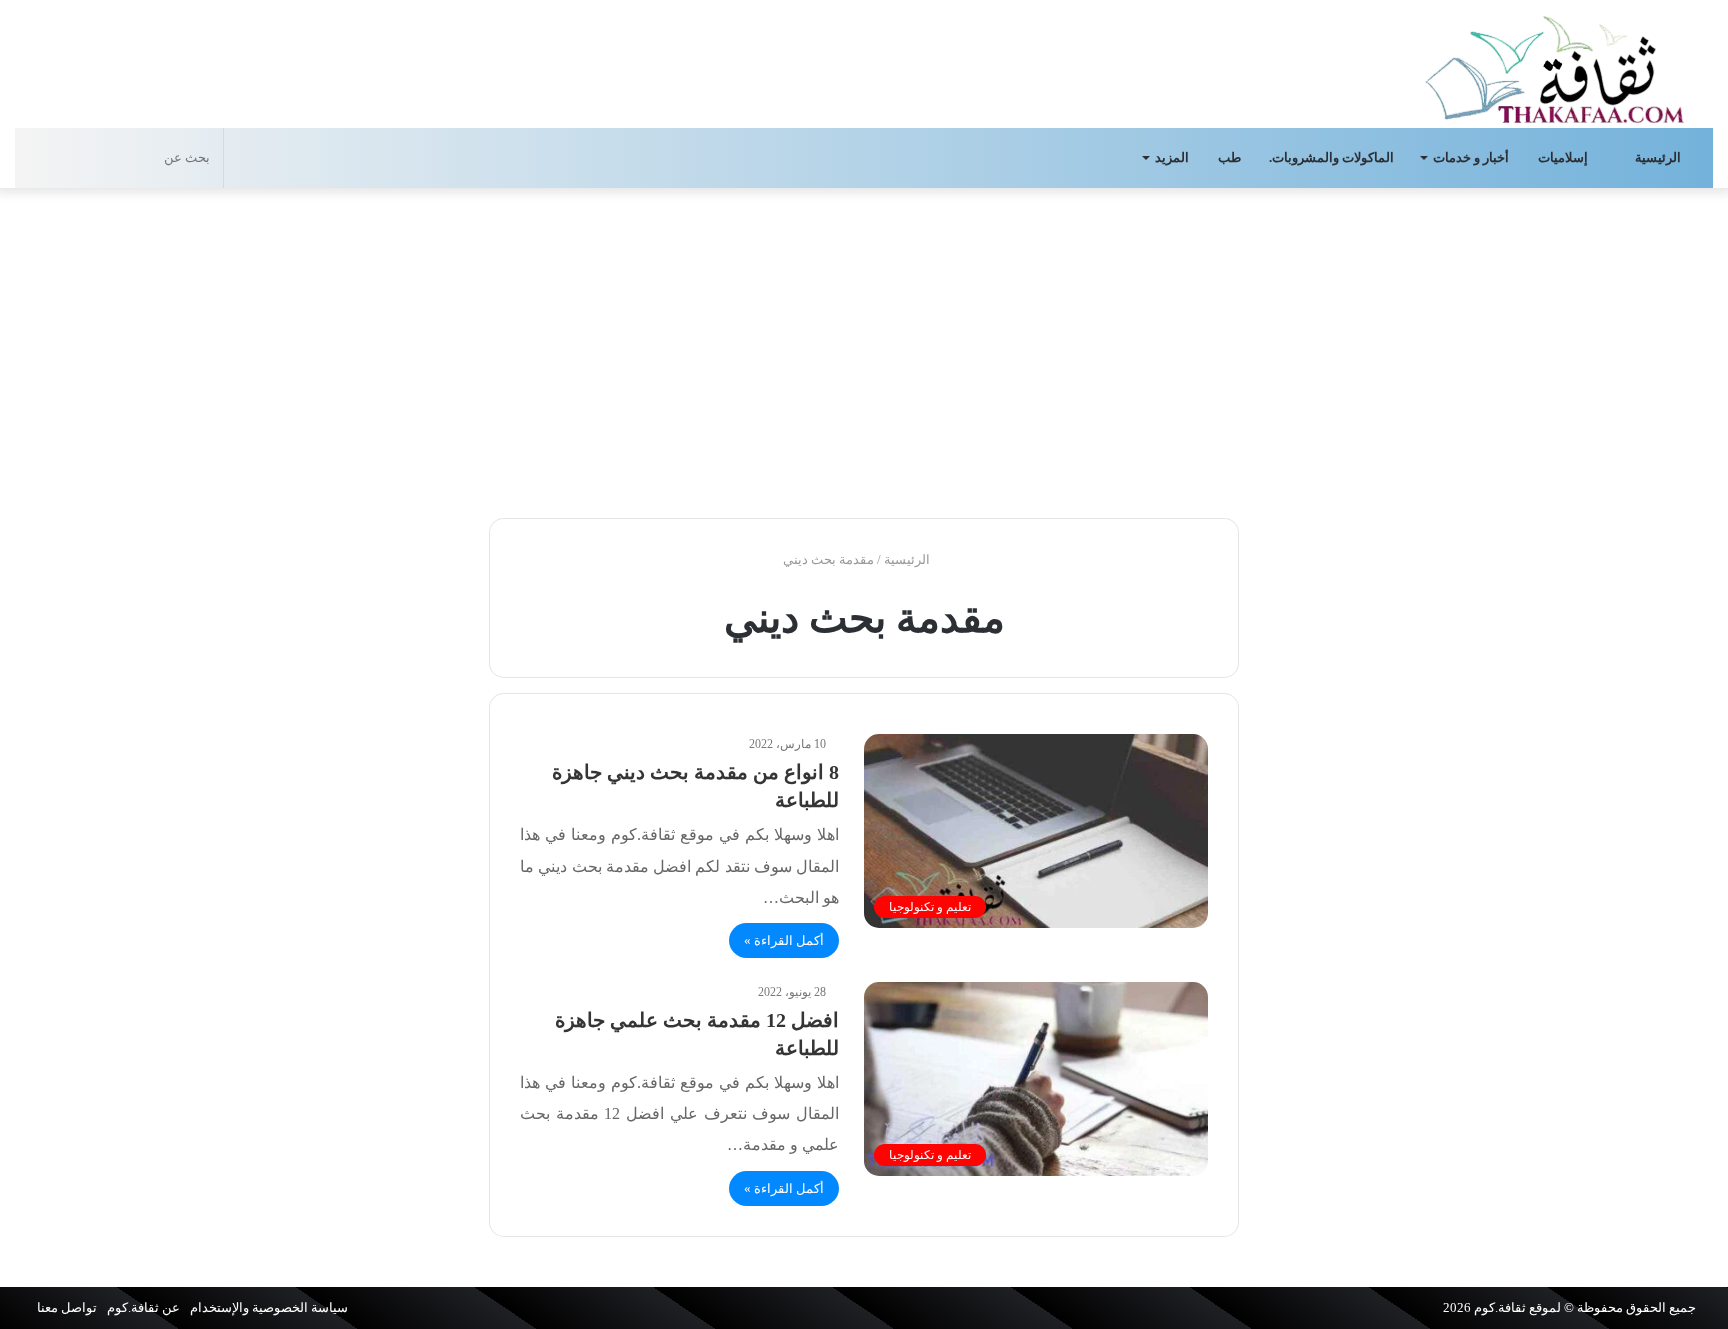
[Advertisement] (864, 348)
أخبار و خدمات (1471, 157)
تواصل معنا (67, 1307)
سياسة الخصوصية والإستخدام (269, 1307)
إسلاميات (1564, 157)
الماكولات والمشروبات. (1331, 157)
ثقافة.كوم (1500, 1307)
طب (1229, 157)
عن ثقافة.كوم (143, 1307)
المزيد (1172, 157)
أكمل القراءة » (784, 940)
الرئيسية (1659, 157)
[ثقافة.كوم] (1555, 65)
